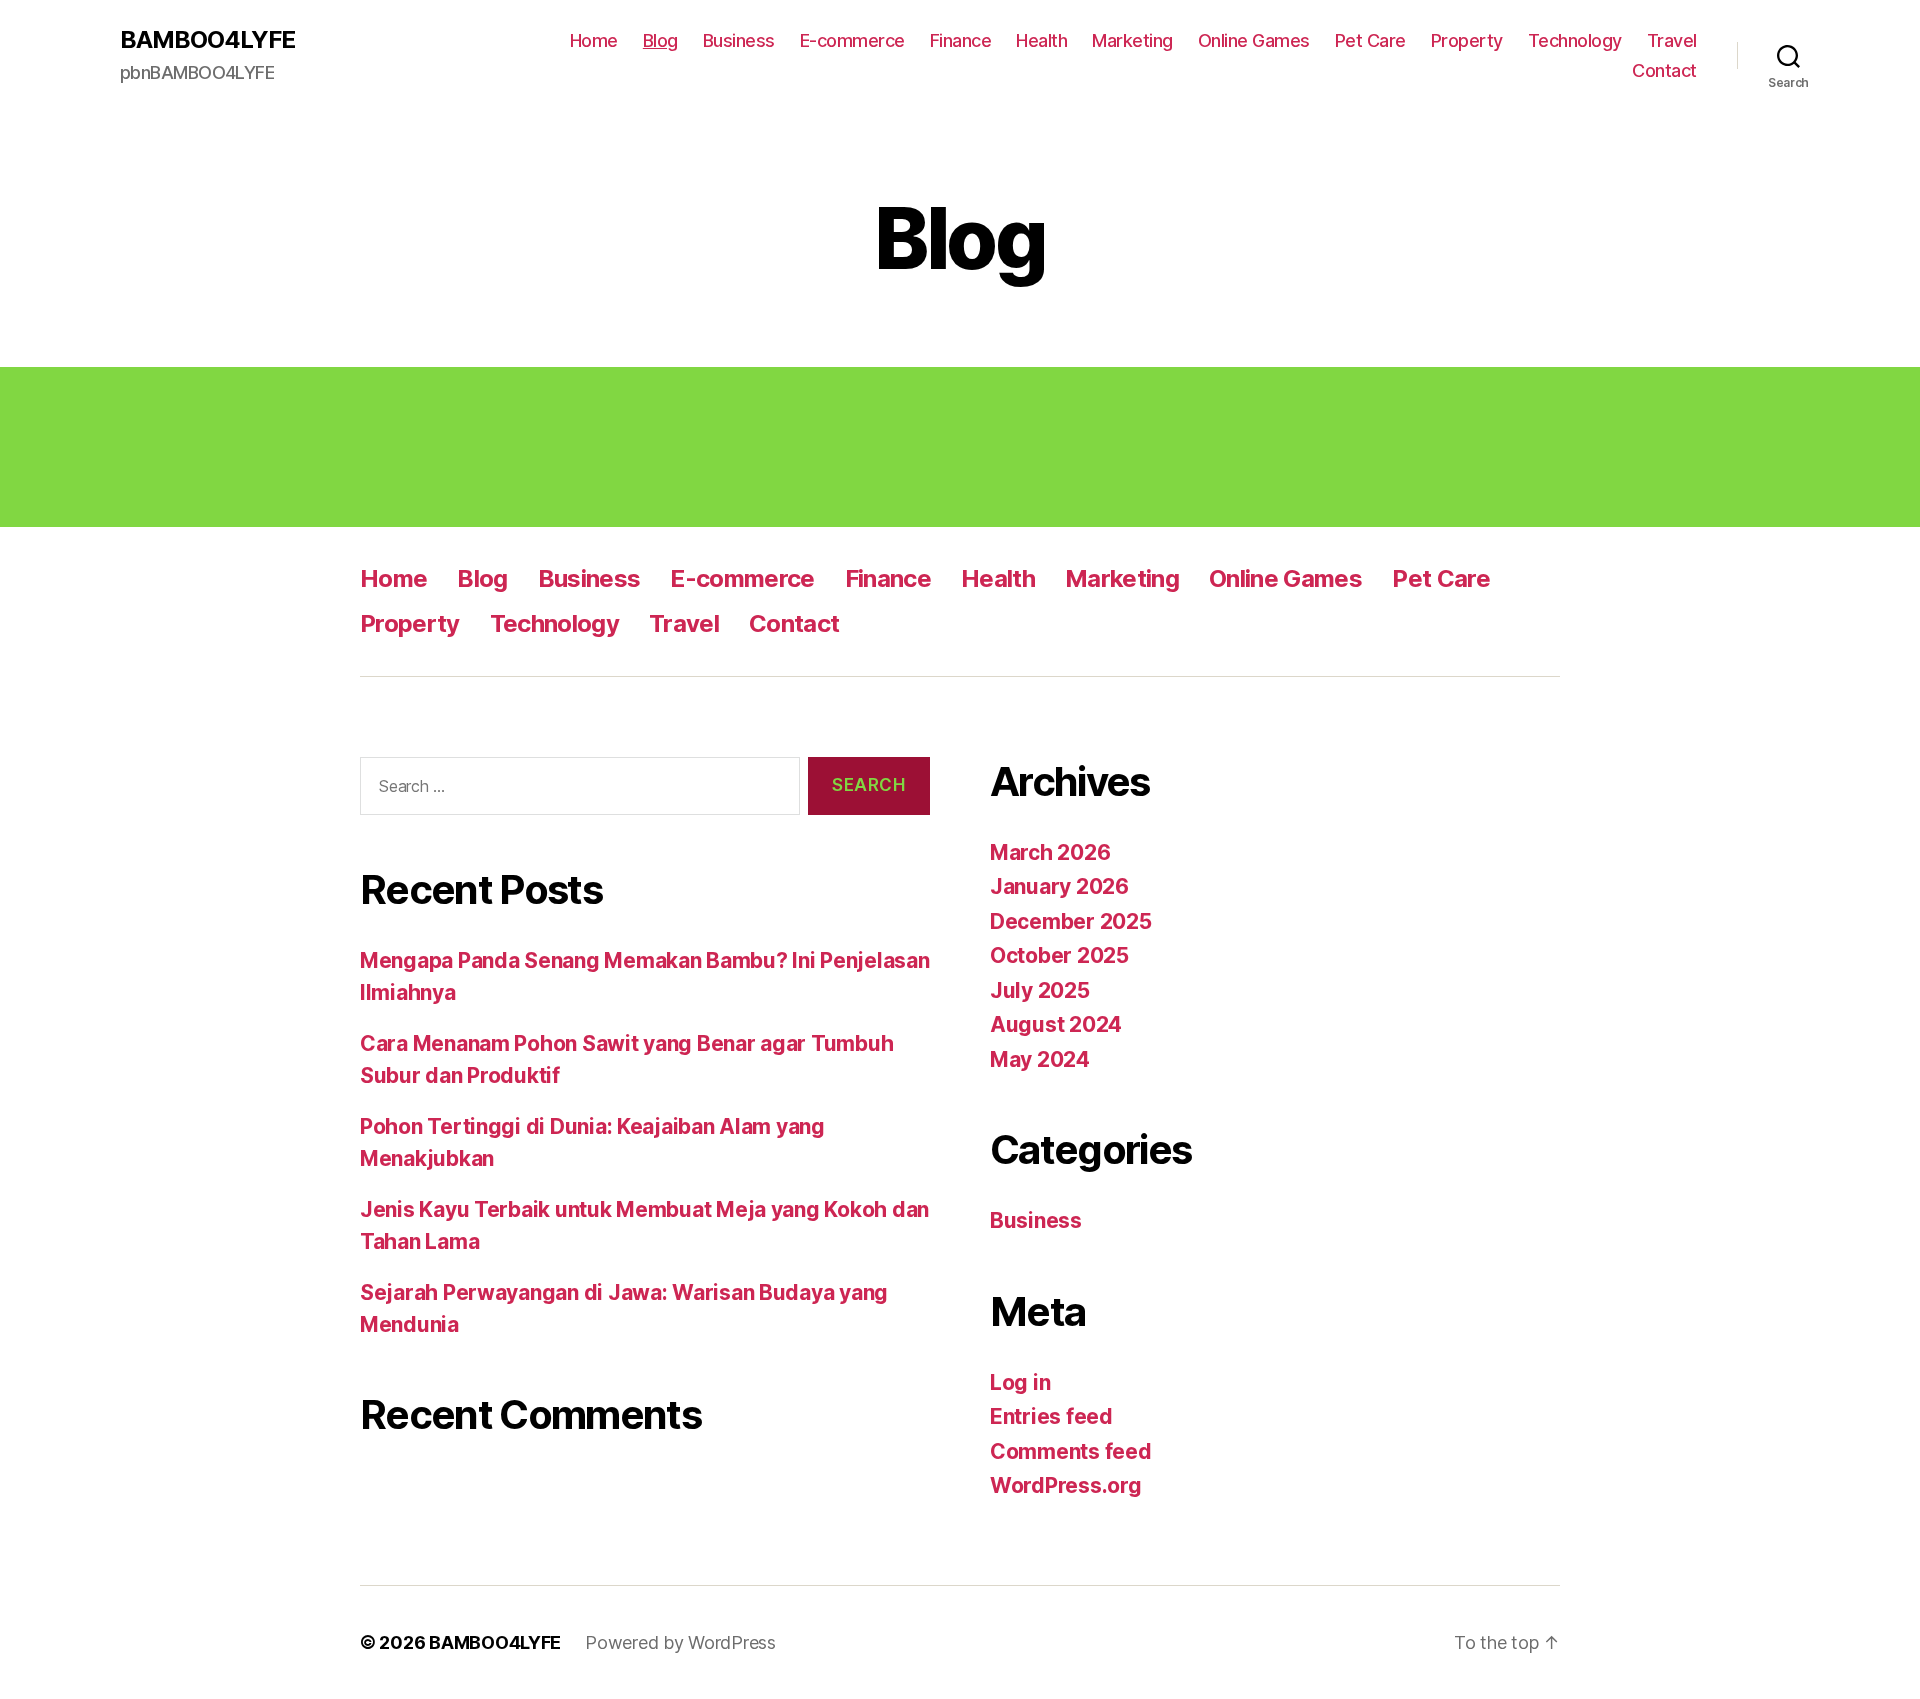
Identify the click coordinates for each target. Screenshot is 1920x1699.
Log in (1020, 1382)
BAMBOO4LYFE (207, 40)
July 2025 (1040, 990)
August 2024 (1056, 1024)
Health (1041, 40)
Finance (961, 40)
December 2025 (1071, 921)
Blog (660, 40)
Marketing (1132, 40)
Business (739, 40)
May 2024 (1040, 1059)
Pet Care (1370, 40)
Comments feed (1071, 1451)
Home (594, 40)
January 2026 (1059, 886)
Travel (1672, 40)
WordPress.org (1066, 1485)
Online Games (1254, 40)
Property (1467, 40)
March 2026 (1050, 852)
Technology (1575, 40)
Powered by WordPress (680, 1642)
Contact (1664, 70)
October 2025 (1059, 955)
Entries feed (1051, 1416)
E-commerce (852, 40)
